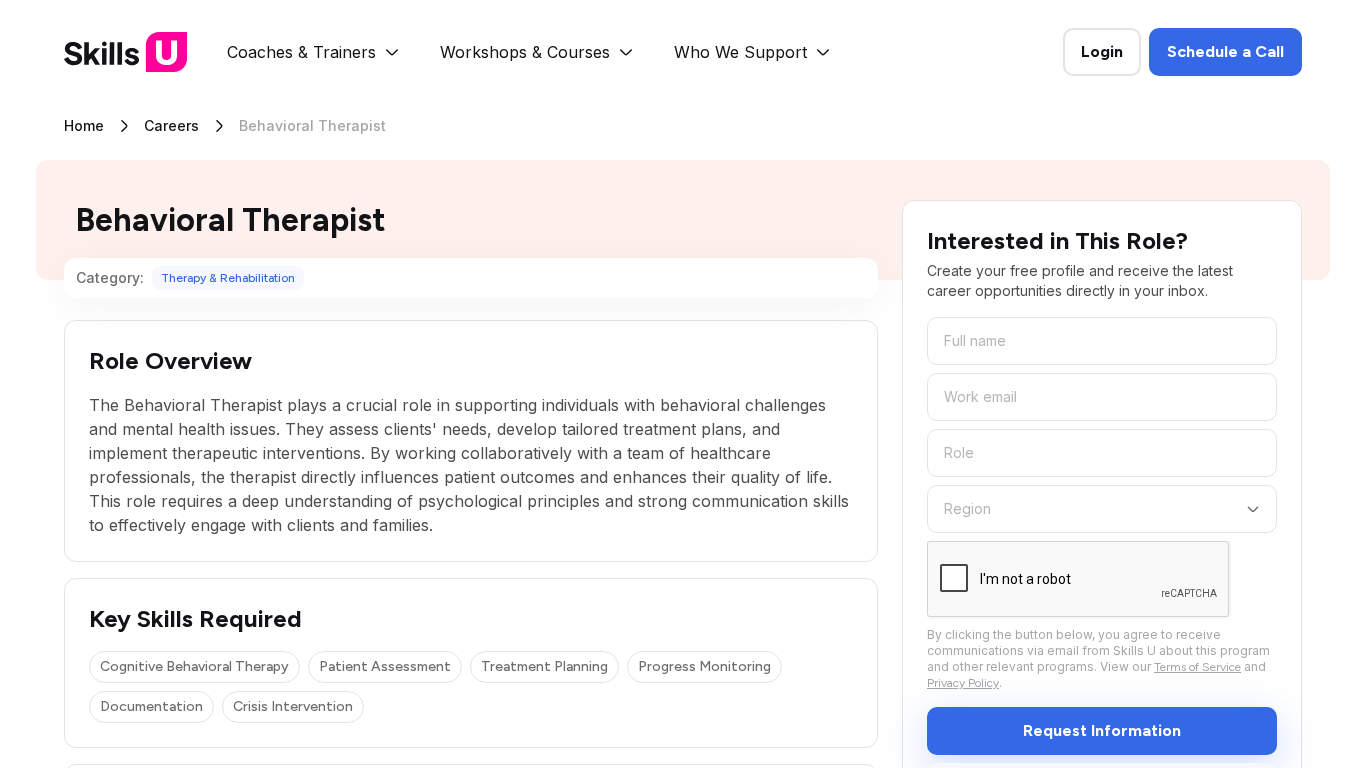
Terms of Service (1197, 667)
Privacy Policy (963, 683)
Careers (171, 125)
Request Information (1102, 730)
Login (1102, 51)
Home (84, 125)
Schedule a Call (1225, 51)
